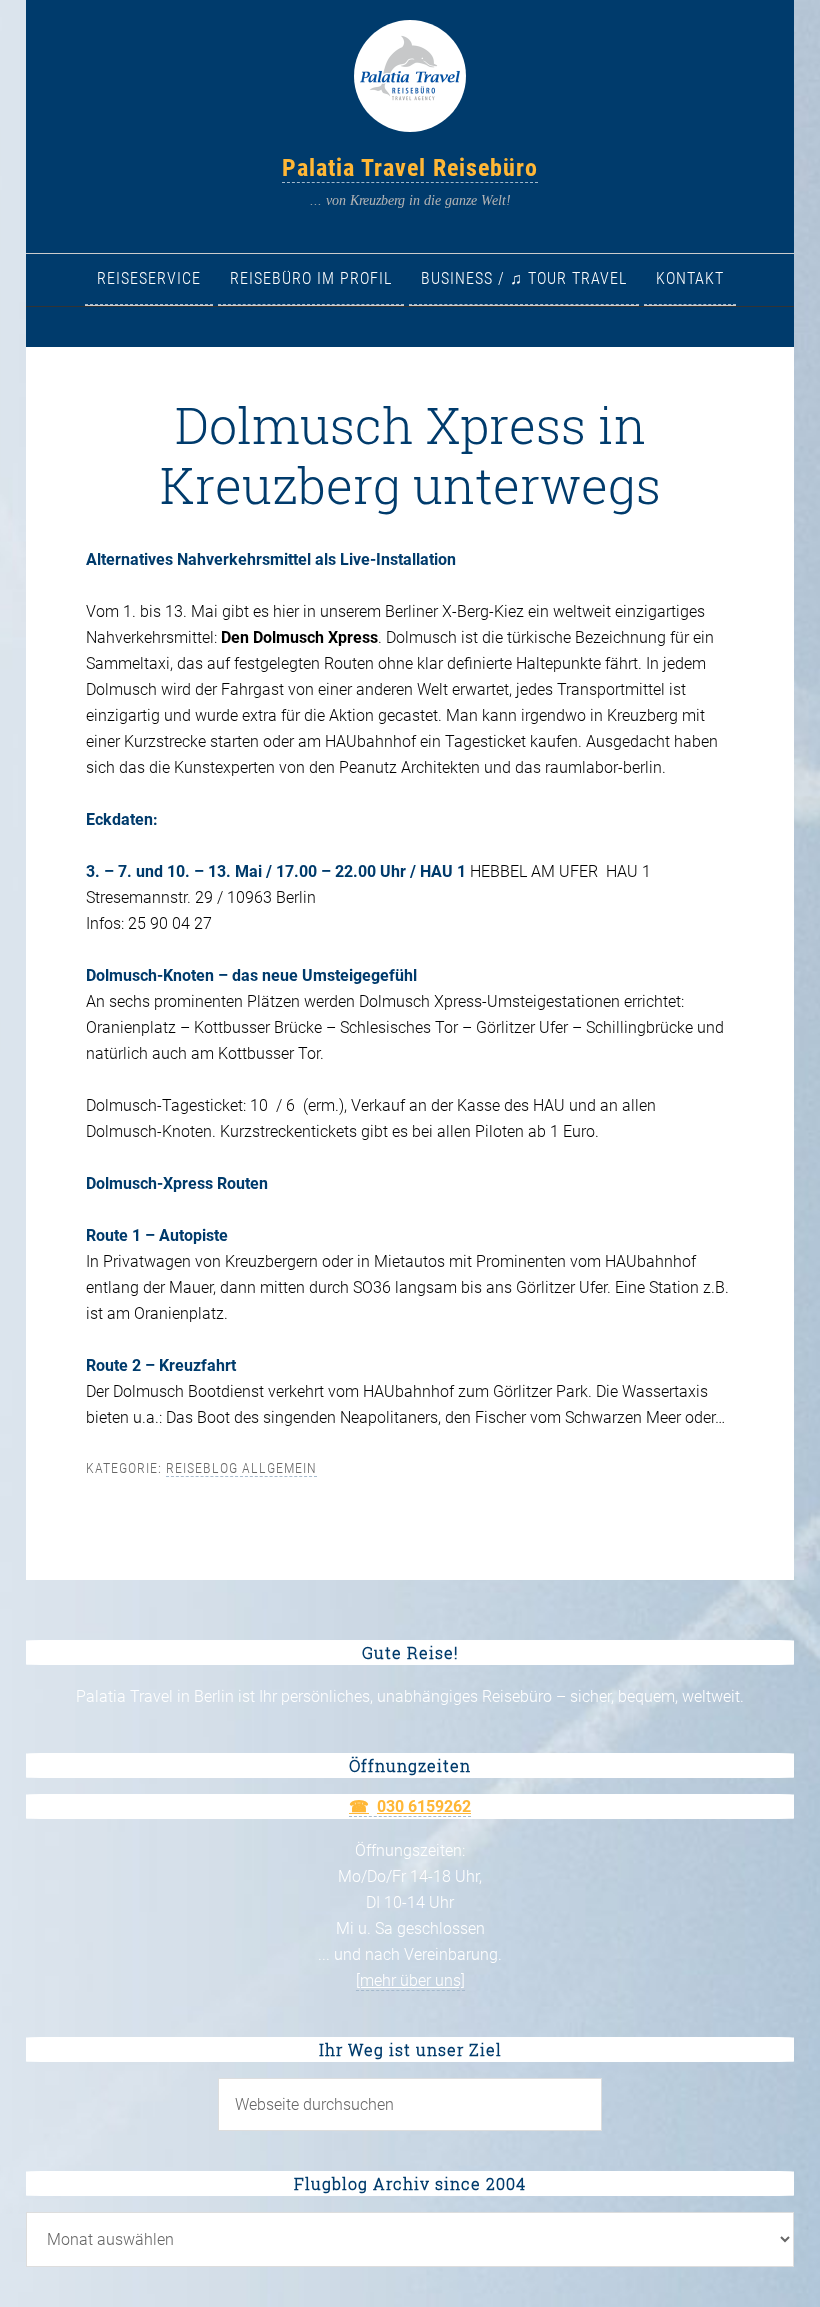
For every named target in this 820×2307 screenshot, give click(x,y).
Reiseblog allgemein (241, 1468)
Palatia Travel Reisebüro (410, 168)
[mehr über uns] (410, 1980)
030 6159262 (424, 1806)
